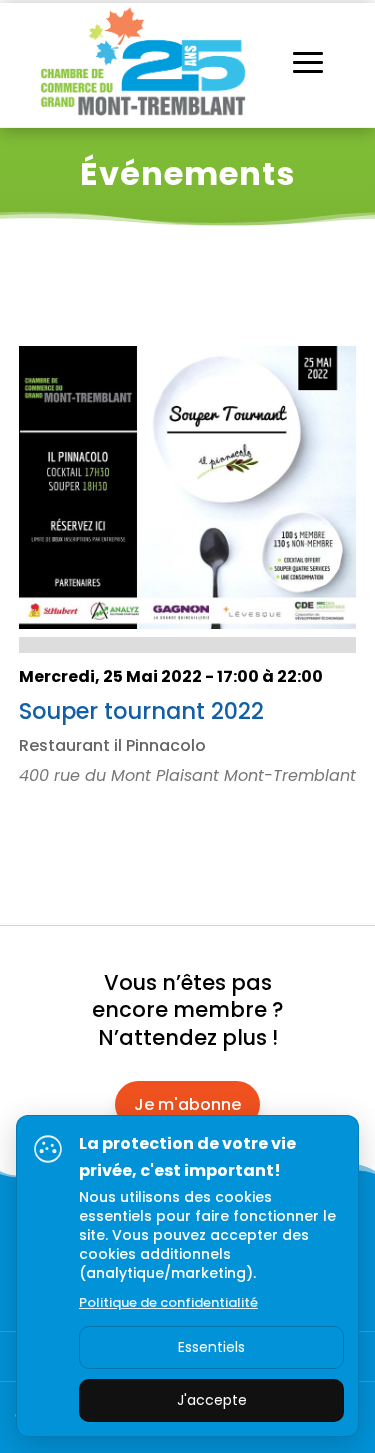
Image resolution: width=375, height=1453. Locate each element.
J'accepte (212, 1400)
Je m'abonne (187, 1104)
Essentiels (211, 1347)
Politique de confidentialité (168, 1302)
